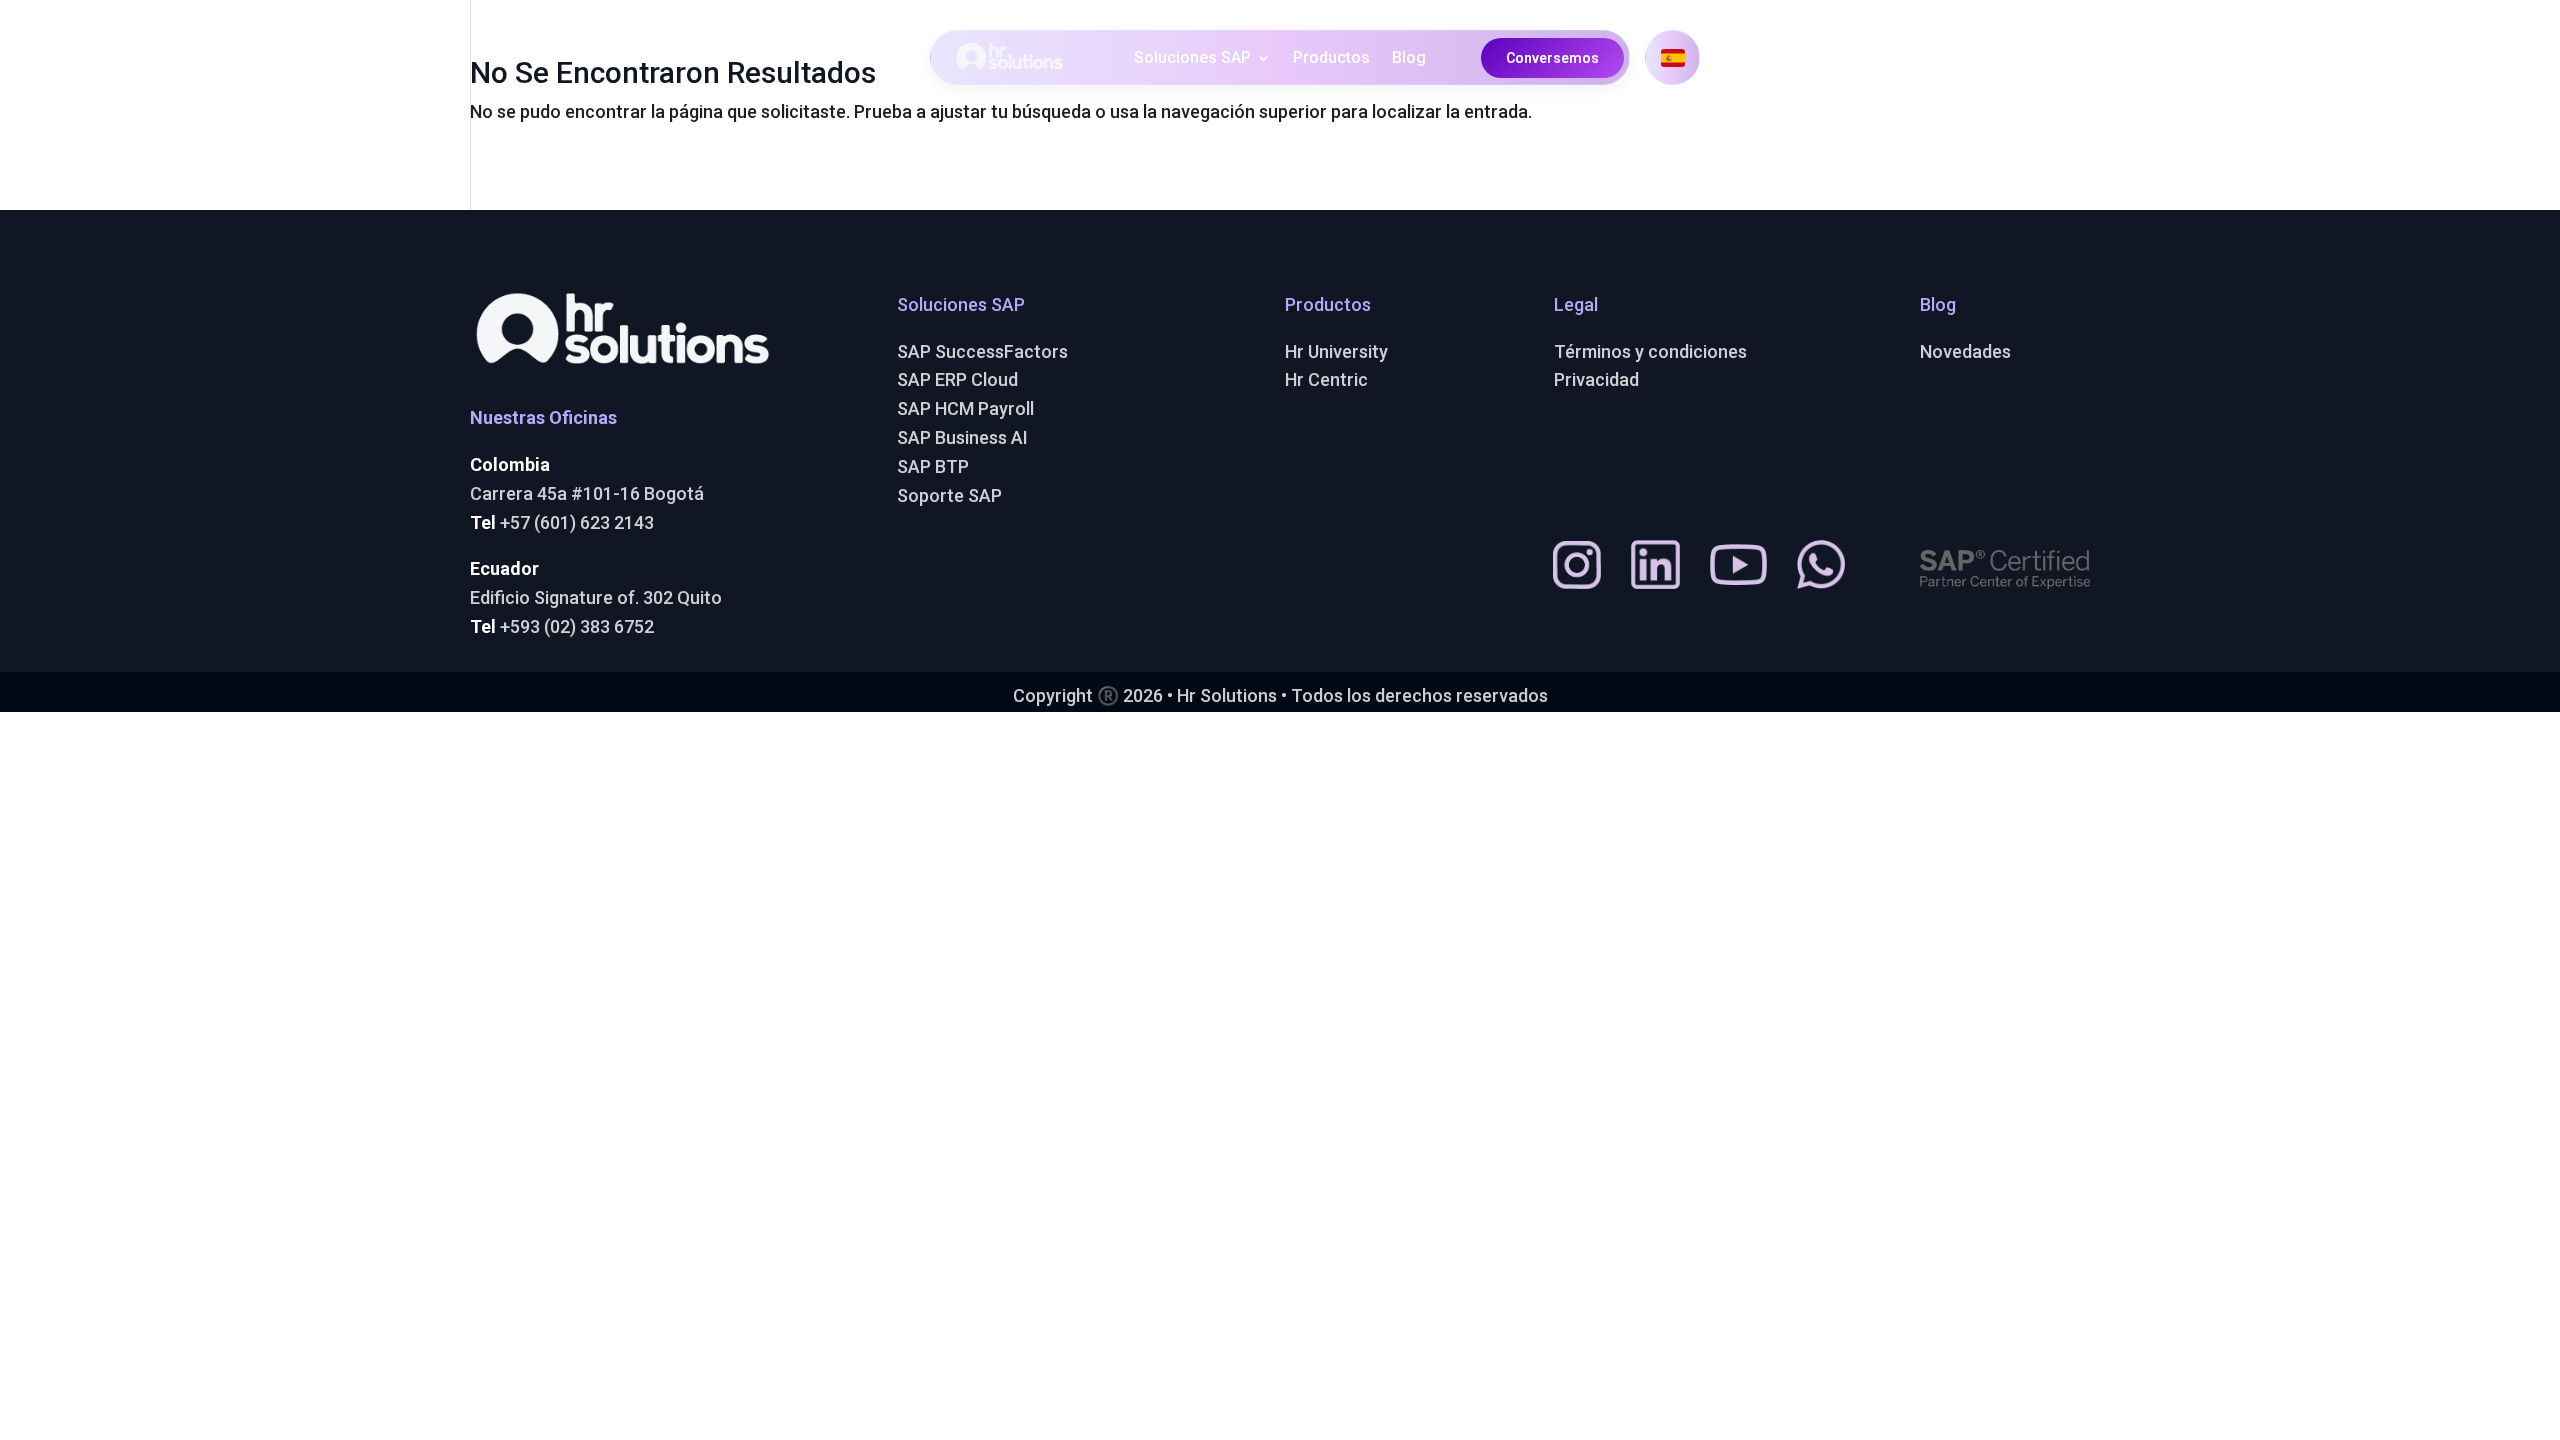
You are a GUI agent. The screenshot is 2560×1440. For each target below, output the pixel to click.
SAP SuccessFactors (982, 351)
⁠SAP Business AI (962, 437)
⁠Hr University (1336, 351)
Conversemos (1552, 58)
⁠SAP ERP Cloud (957, 379)
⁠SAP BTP (933, 466)
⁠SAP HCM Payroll (965, 408)
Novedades (1965, 351)
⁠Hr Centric (1326, 379)
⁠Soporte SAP (949, 495)
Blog (1409, 59)
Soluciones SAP (1192, 59)
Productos (1331, 59)
